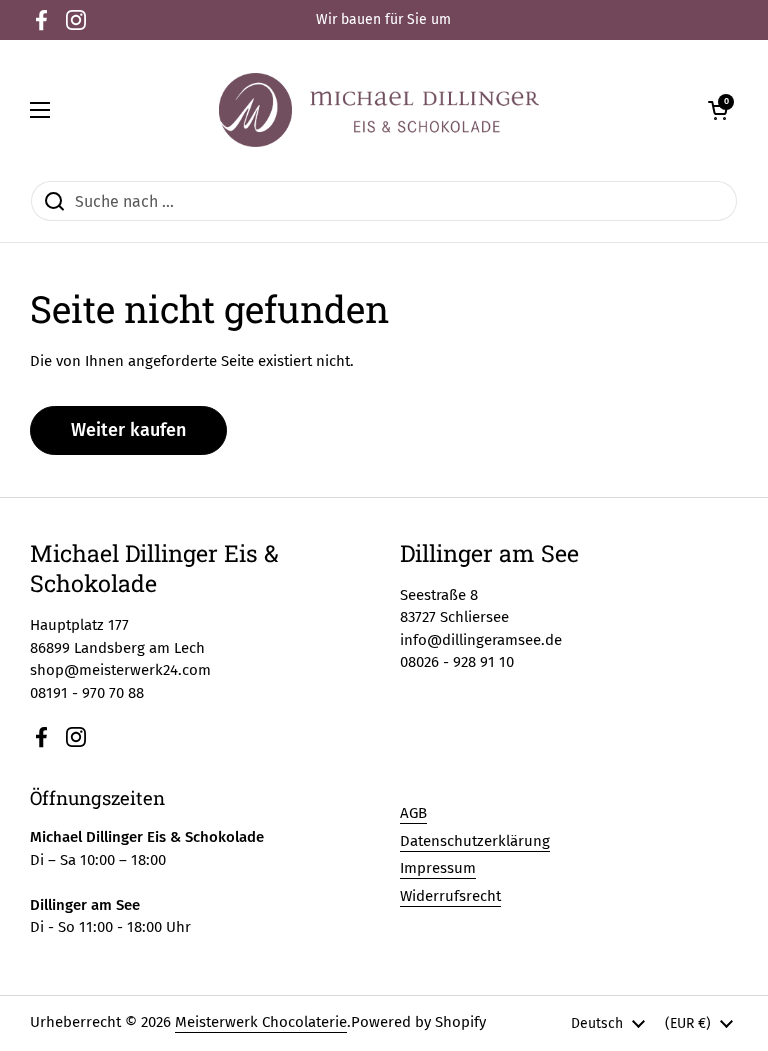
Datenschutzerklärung (475, 841)
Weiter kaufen (128, 430)
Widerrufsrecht (450, 896)
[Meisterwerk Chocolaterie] (379, 110)
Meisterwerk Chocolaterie (261, 1022)
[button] (718, 110)
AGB (413, 813)
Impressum (438, 868)
